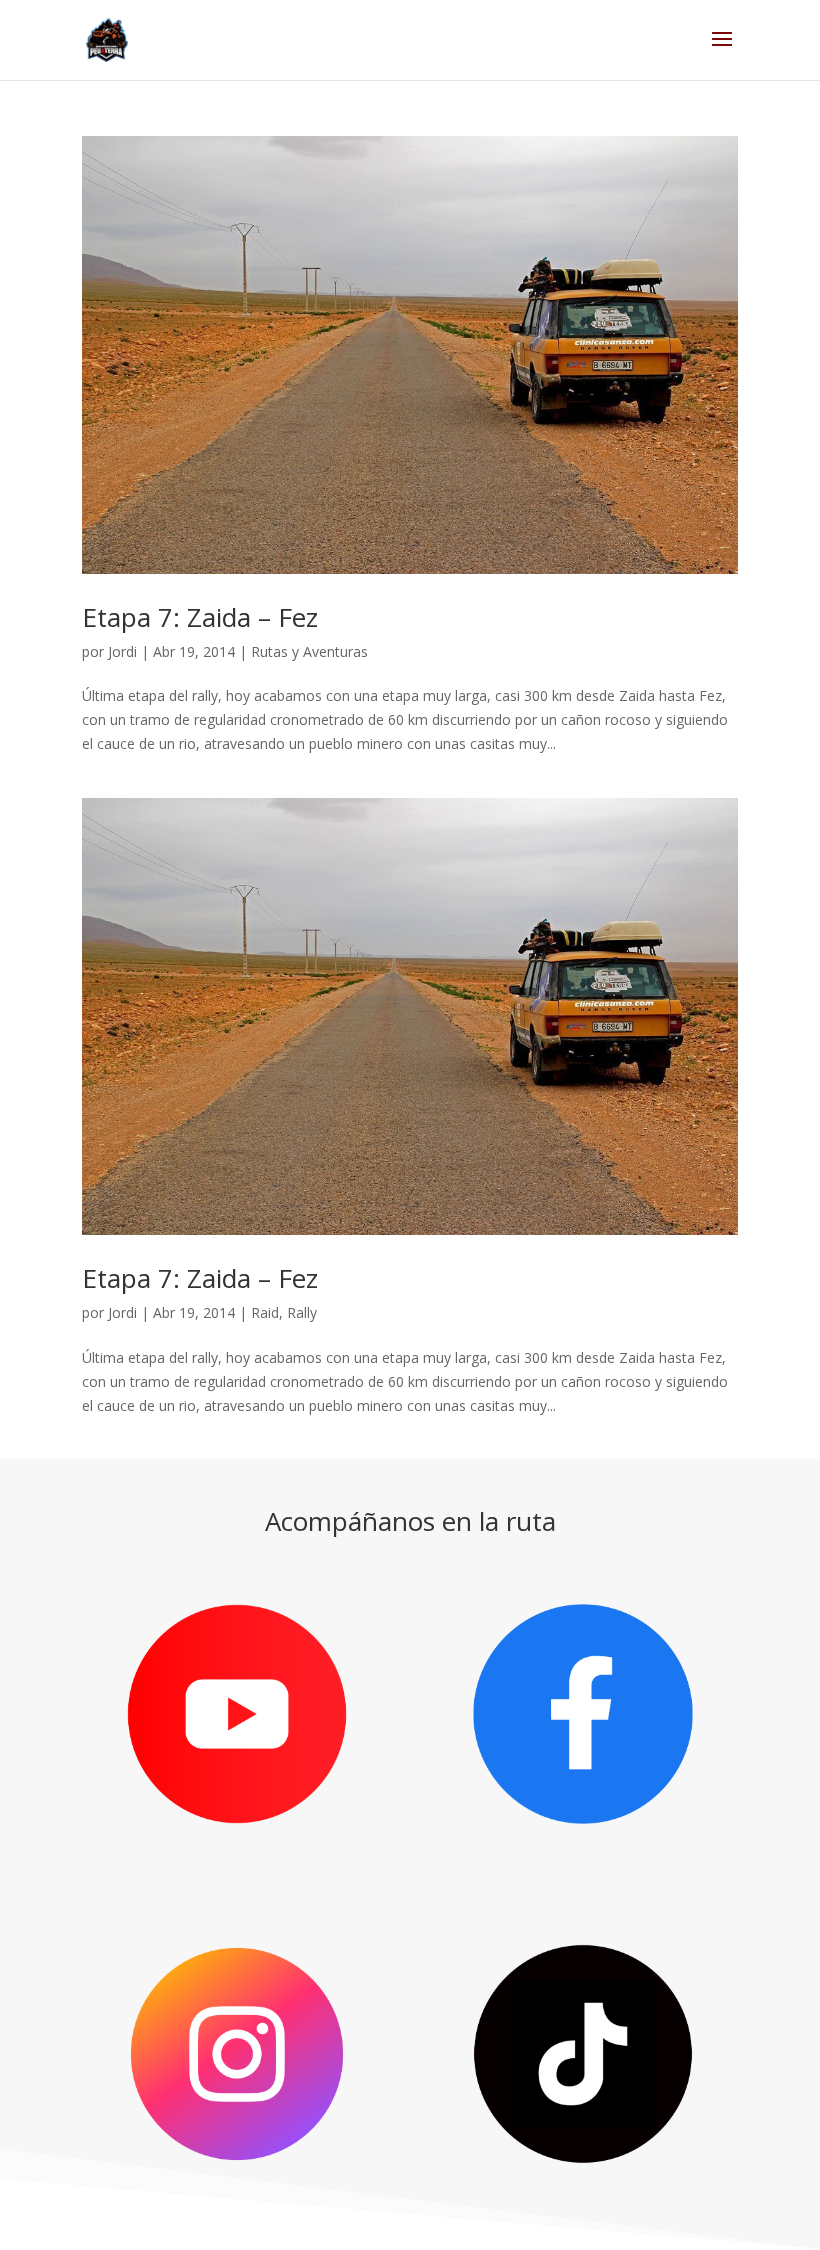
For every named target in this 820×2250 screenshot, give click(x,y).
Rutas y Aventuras (309, 651)
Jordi (122, 651)
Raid (265, 1312)
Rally (302, 1312)
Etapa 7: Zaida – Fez (200, 617)
